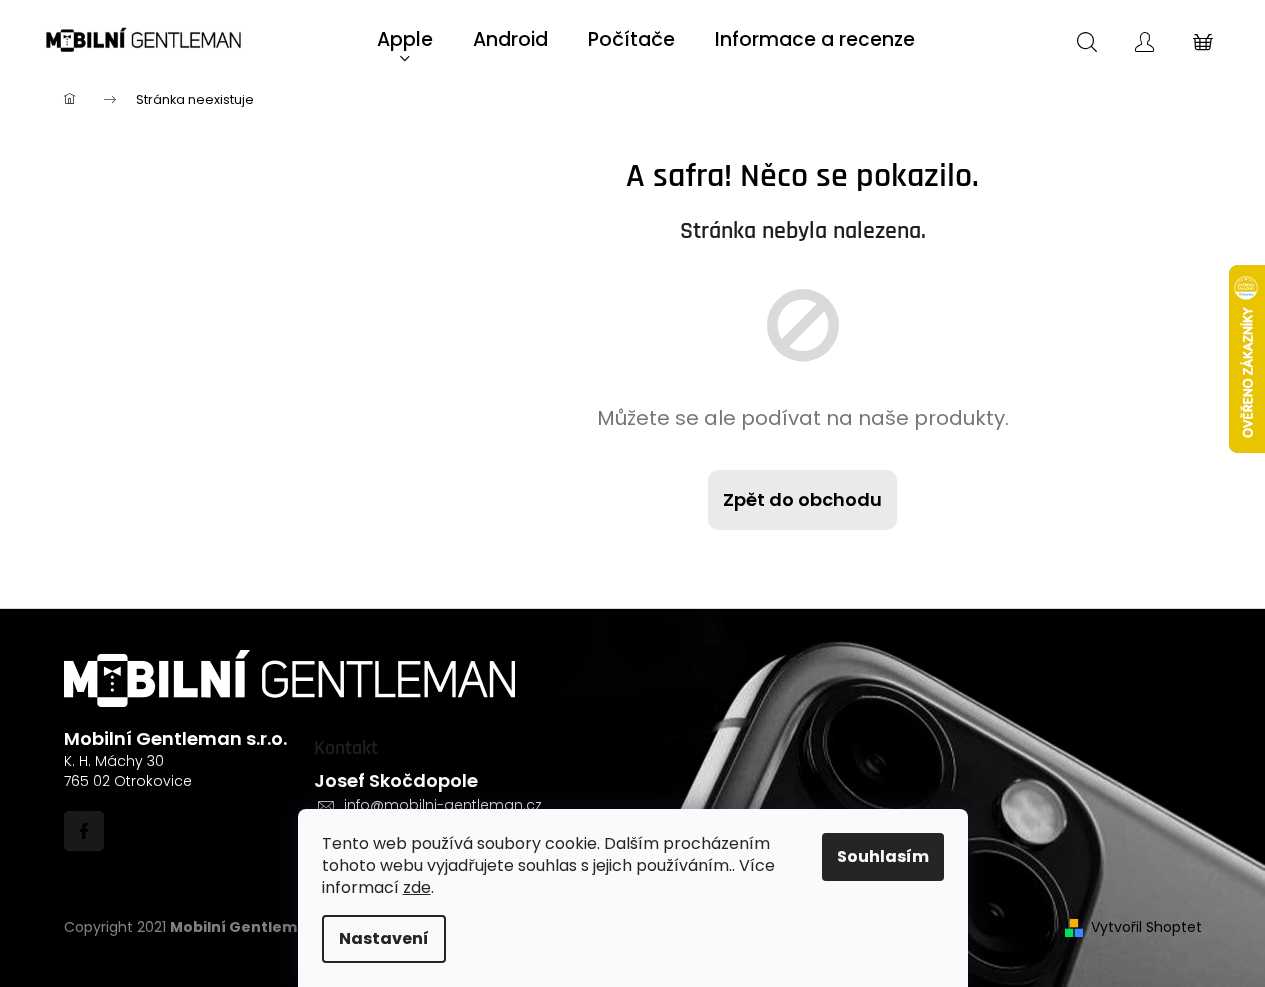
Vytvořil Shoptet (1146, 927)
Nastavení (384, 938)
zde (417, 887)
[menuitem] (405, 40)
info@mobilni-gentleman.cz (443, 805)
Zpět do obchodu (802, 499)
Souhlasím (883, 856)
